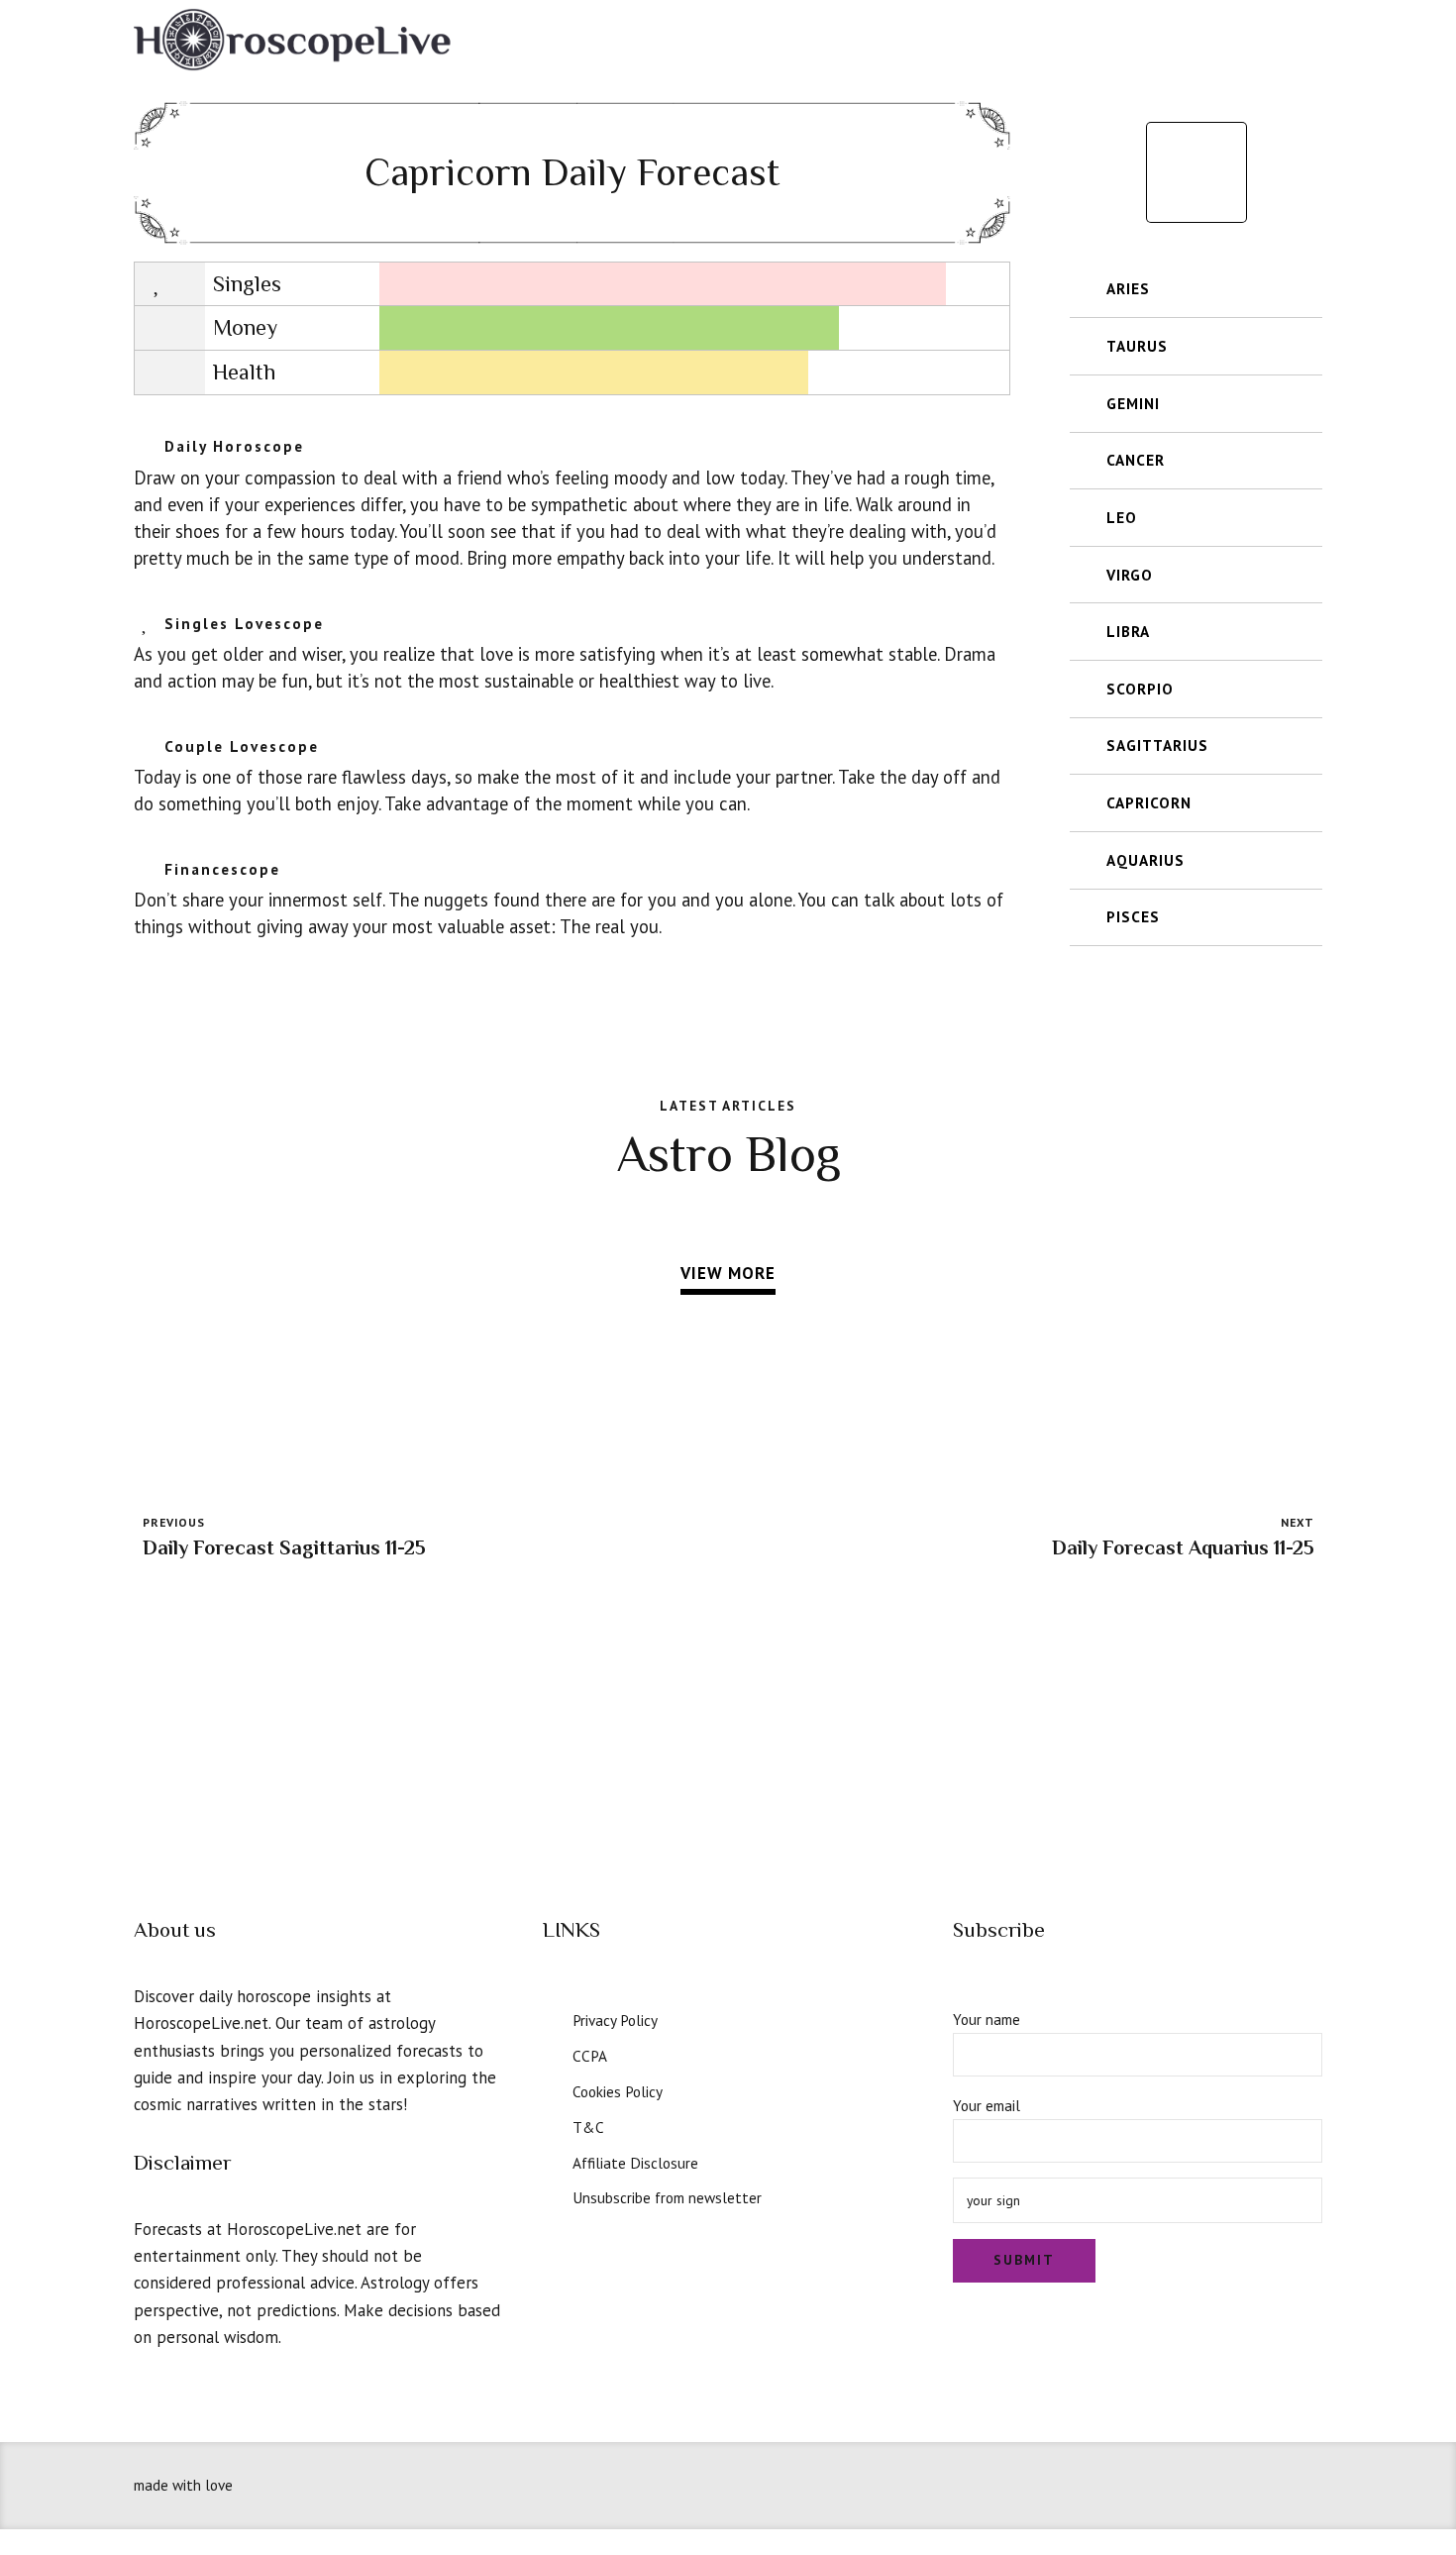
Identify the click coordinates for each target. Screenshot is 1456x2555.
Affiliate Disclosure (635, 2163)
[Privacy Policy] (551, 2018)
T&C (588, 2127)
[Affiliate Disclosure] (551, 2161)
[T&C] (551, 2125)
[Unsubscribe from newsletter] (551, 2195)
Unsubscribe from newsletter (667, 2197)
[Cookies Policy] (551, 2089)
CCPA (590, 2056)
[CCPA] (551, 2054)
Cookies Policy (618, 2091)
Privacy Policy (615, 2020)
